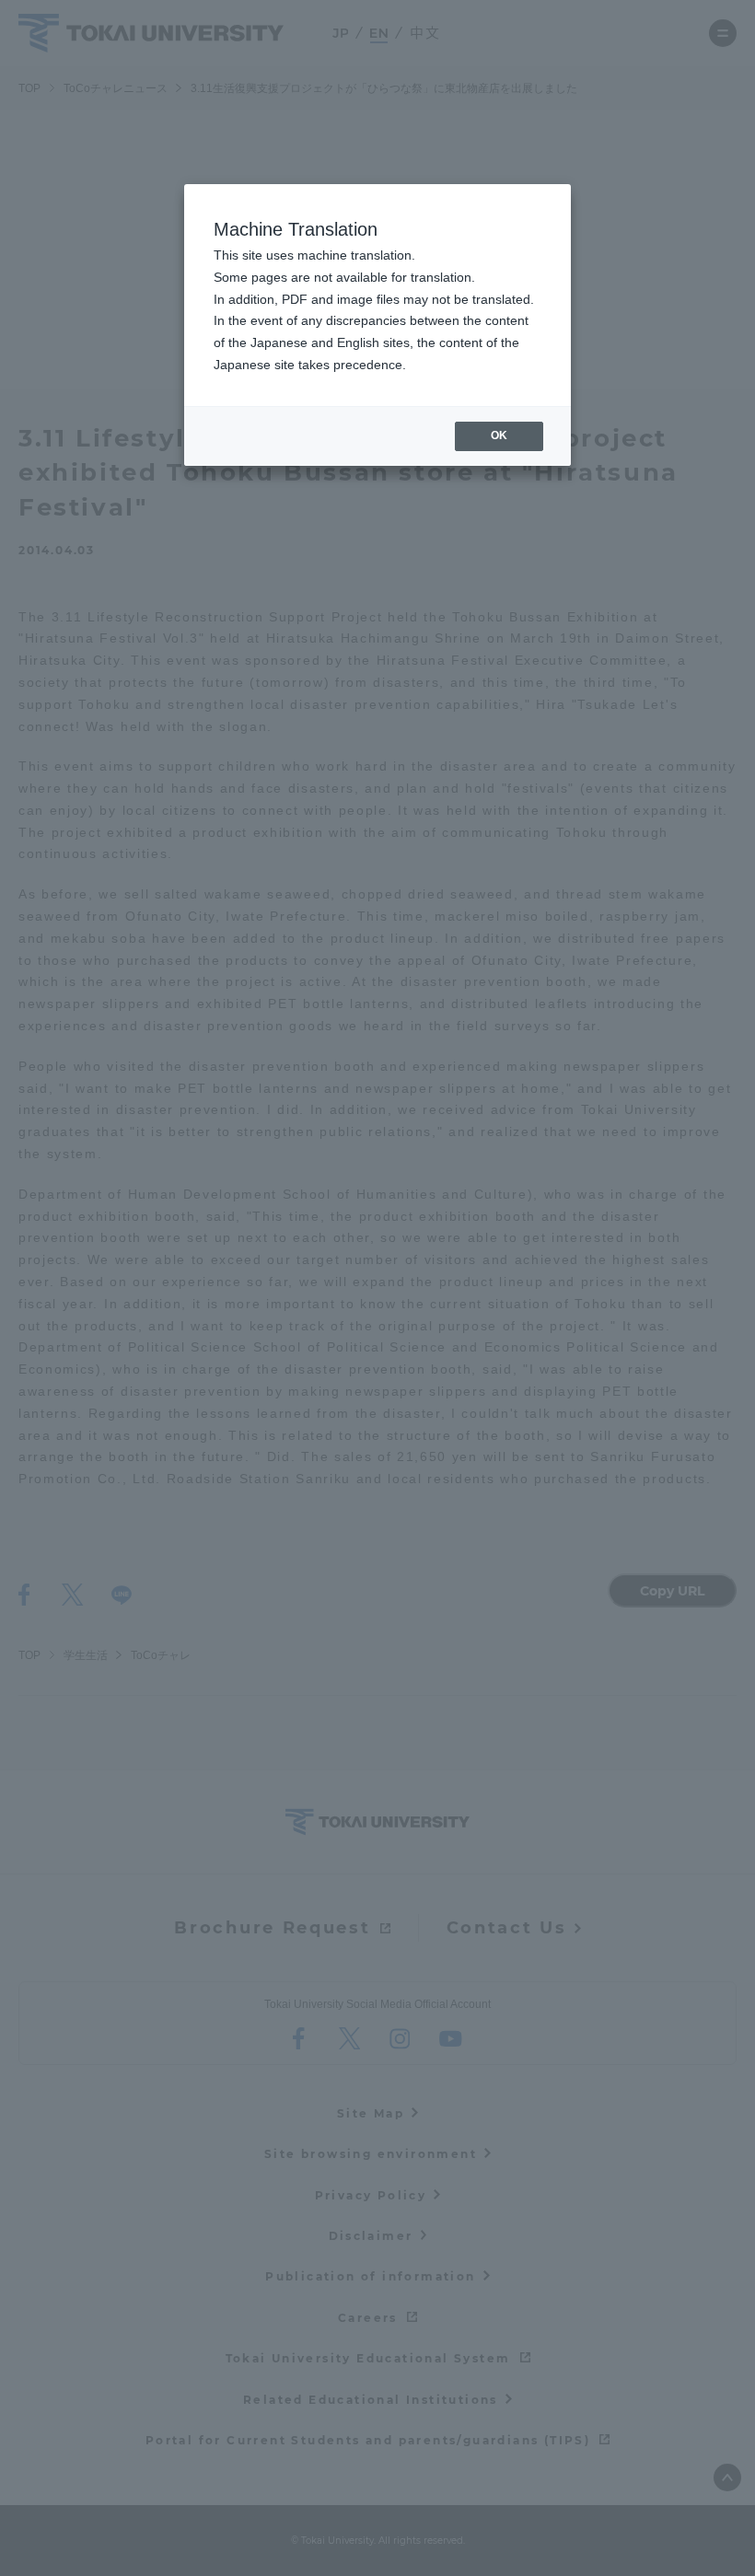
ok (499, 435)
